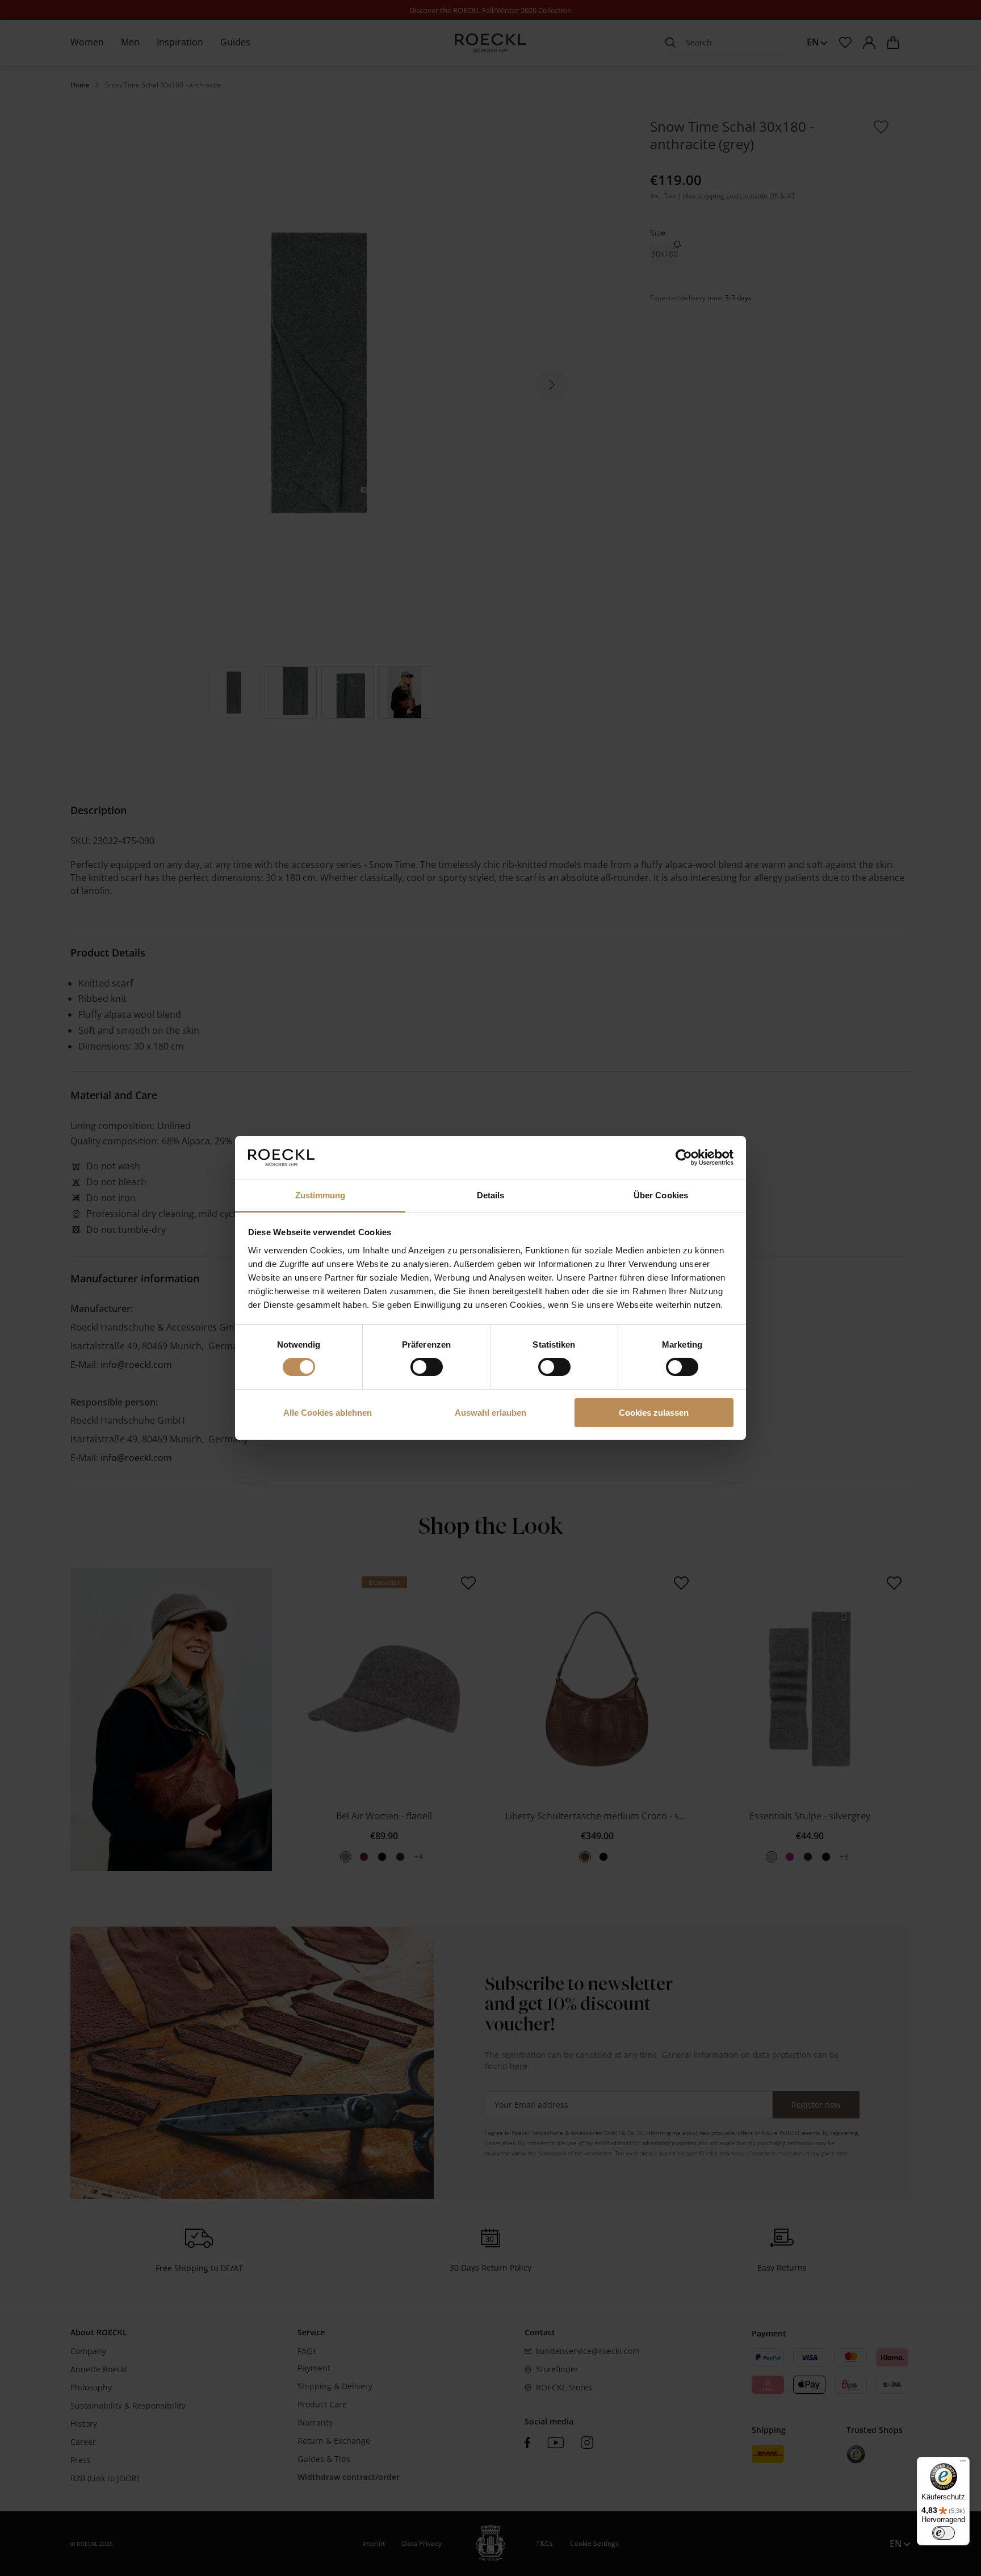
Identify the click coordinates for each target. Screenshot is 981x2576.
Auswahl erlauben (491, 1413)
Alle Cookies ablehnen (328, 1413)
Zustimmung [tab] (320, 1195)
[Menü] (963, 2464)
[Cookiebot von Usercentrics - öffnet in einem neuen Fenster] (684, 1157)
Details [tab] (491, 1195)
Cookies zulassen (654, 1413)
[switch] (427, 1367)
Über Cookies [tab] (661, 1195)
